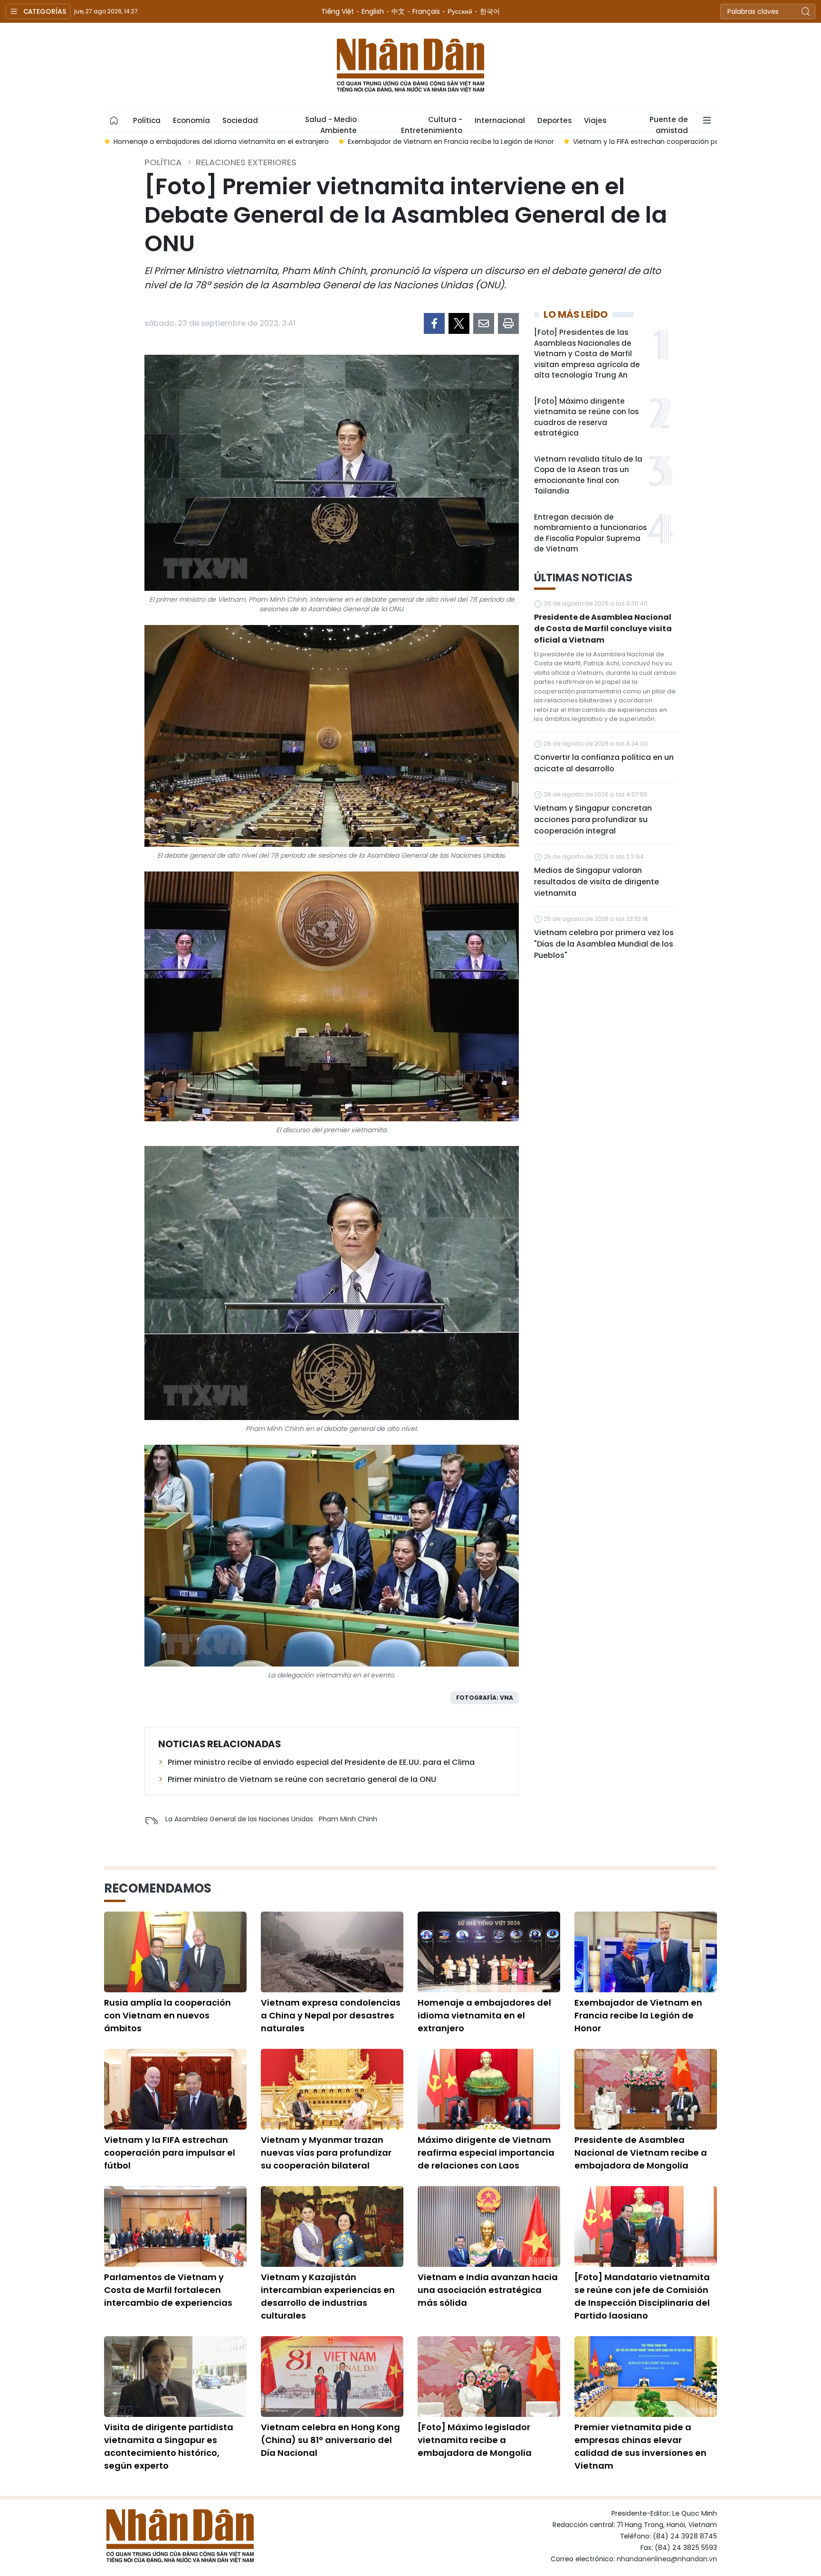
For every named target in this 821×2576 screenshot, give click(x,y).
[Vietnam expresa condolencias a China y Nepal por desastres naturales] (332, 1952)
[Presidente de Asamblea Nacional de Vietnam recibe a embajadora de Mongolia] (646, 2089)
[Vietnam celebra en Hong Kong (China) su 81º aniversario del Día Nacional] (332, 2377)
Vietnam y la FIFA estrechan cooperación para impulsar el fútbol (170, 2153)
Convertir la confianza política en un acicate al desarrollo (604, 763)
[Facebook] (434, 323)
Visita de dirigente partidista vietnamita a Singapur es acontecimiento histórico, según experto (169, 2446)
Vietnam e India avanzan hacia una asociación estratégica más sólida (488, 2290)
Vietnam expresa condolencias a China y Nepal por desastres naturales (331, 2015)
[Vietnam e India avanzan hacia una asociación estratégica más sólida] (489, 2226)
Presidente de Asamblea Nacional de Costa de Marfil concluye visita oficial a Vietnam (603, 629)
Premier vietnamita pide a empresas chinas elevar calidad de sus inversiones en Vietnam (640, 2446)
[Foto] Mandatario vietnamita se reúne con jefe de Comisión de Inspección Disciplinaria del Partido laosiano (642, 2296)
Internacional (500, 120)
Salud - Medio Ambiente (331, 123)
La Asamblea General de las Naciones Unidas (239, 1819)
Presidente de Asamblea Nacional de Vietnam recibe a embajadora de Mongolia (641, 2153)
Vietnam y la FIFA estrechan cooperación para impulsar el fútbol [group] (457, 142)
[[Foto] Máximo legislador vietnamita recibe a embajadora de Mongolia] (489, 2377)
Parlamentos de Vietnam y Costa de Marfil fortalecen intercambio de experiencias (168, 2290)
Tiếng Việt (338, 11)
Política (147, 120)
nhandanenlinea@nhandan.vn (667, 2559)
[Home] (114, 121)
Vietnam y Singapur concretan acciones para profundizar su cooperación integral (593, 819)
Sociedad (240, 120)
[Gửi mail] (484, 323)
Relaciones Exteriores (246, 162)
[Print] (508, 323)
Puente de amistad (669, 123)
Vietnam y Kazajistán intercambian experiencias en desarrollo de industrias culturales (328, 2296)
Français (426, 11)
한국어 (490, 11)
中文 (398, 11)
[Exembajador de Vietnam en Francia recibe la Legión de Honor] (646, 1952)
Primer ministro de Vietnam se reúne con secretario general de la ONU (302, 1779)
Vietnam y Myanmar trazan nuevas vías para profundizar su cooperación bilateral (326, 2153)
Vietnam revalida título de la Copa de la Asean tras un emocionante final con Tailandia (588, 475)
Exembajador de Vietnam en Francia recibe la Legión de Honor (638, 2015)
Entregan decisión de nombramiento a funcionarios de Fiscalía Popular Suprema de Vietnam (590, 533)
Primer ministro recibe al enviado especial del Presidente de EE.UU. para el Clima (321, 1762)
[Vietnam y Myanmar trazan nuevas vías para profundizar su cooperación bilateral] (332, 2089)
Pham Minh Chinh (348, 1819)
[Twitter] (459, 323)
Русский (460, 11)
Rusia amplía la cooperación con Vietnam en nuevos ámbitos (167, 2015)
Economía (191, 120)
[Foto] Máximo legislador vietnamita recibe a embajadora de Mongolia (475, 2440)
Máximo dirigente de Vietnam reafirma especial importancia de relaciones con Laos (486, 2153)
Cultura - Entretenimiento (432, 123)
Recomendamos (158, 1888)
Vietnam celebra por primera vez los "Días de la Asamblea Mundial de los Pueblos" (604, 944)
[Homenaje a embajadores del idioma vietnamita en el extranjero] (489, 1952)
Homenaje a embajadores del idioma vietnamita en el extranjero (484, 2015)
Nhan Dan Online (410, 66)
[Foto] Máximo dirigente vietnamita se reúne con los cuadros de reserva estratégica (586, 417)
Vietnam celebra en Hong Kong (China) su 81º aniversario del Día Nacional (330, 2440)
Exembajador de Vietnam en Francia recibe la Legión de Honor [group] (229, 142)
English (373, 11)
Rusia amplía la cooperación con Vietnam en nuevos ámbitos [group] (685, 142)
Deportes (554, 120)
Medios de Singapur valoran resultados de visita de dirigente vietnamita (597, 882)
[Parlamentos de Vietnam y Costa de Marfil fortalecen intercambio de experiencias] (175, 2226)
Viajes (595, 120)
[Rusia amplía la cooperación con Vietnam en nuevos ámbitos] (175, 1952)
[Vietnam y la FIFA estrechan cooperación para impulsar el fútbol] (175, 2089)
